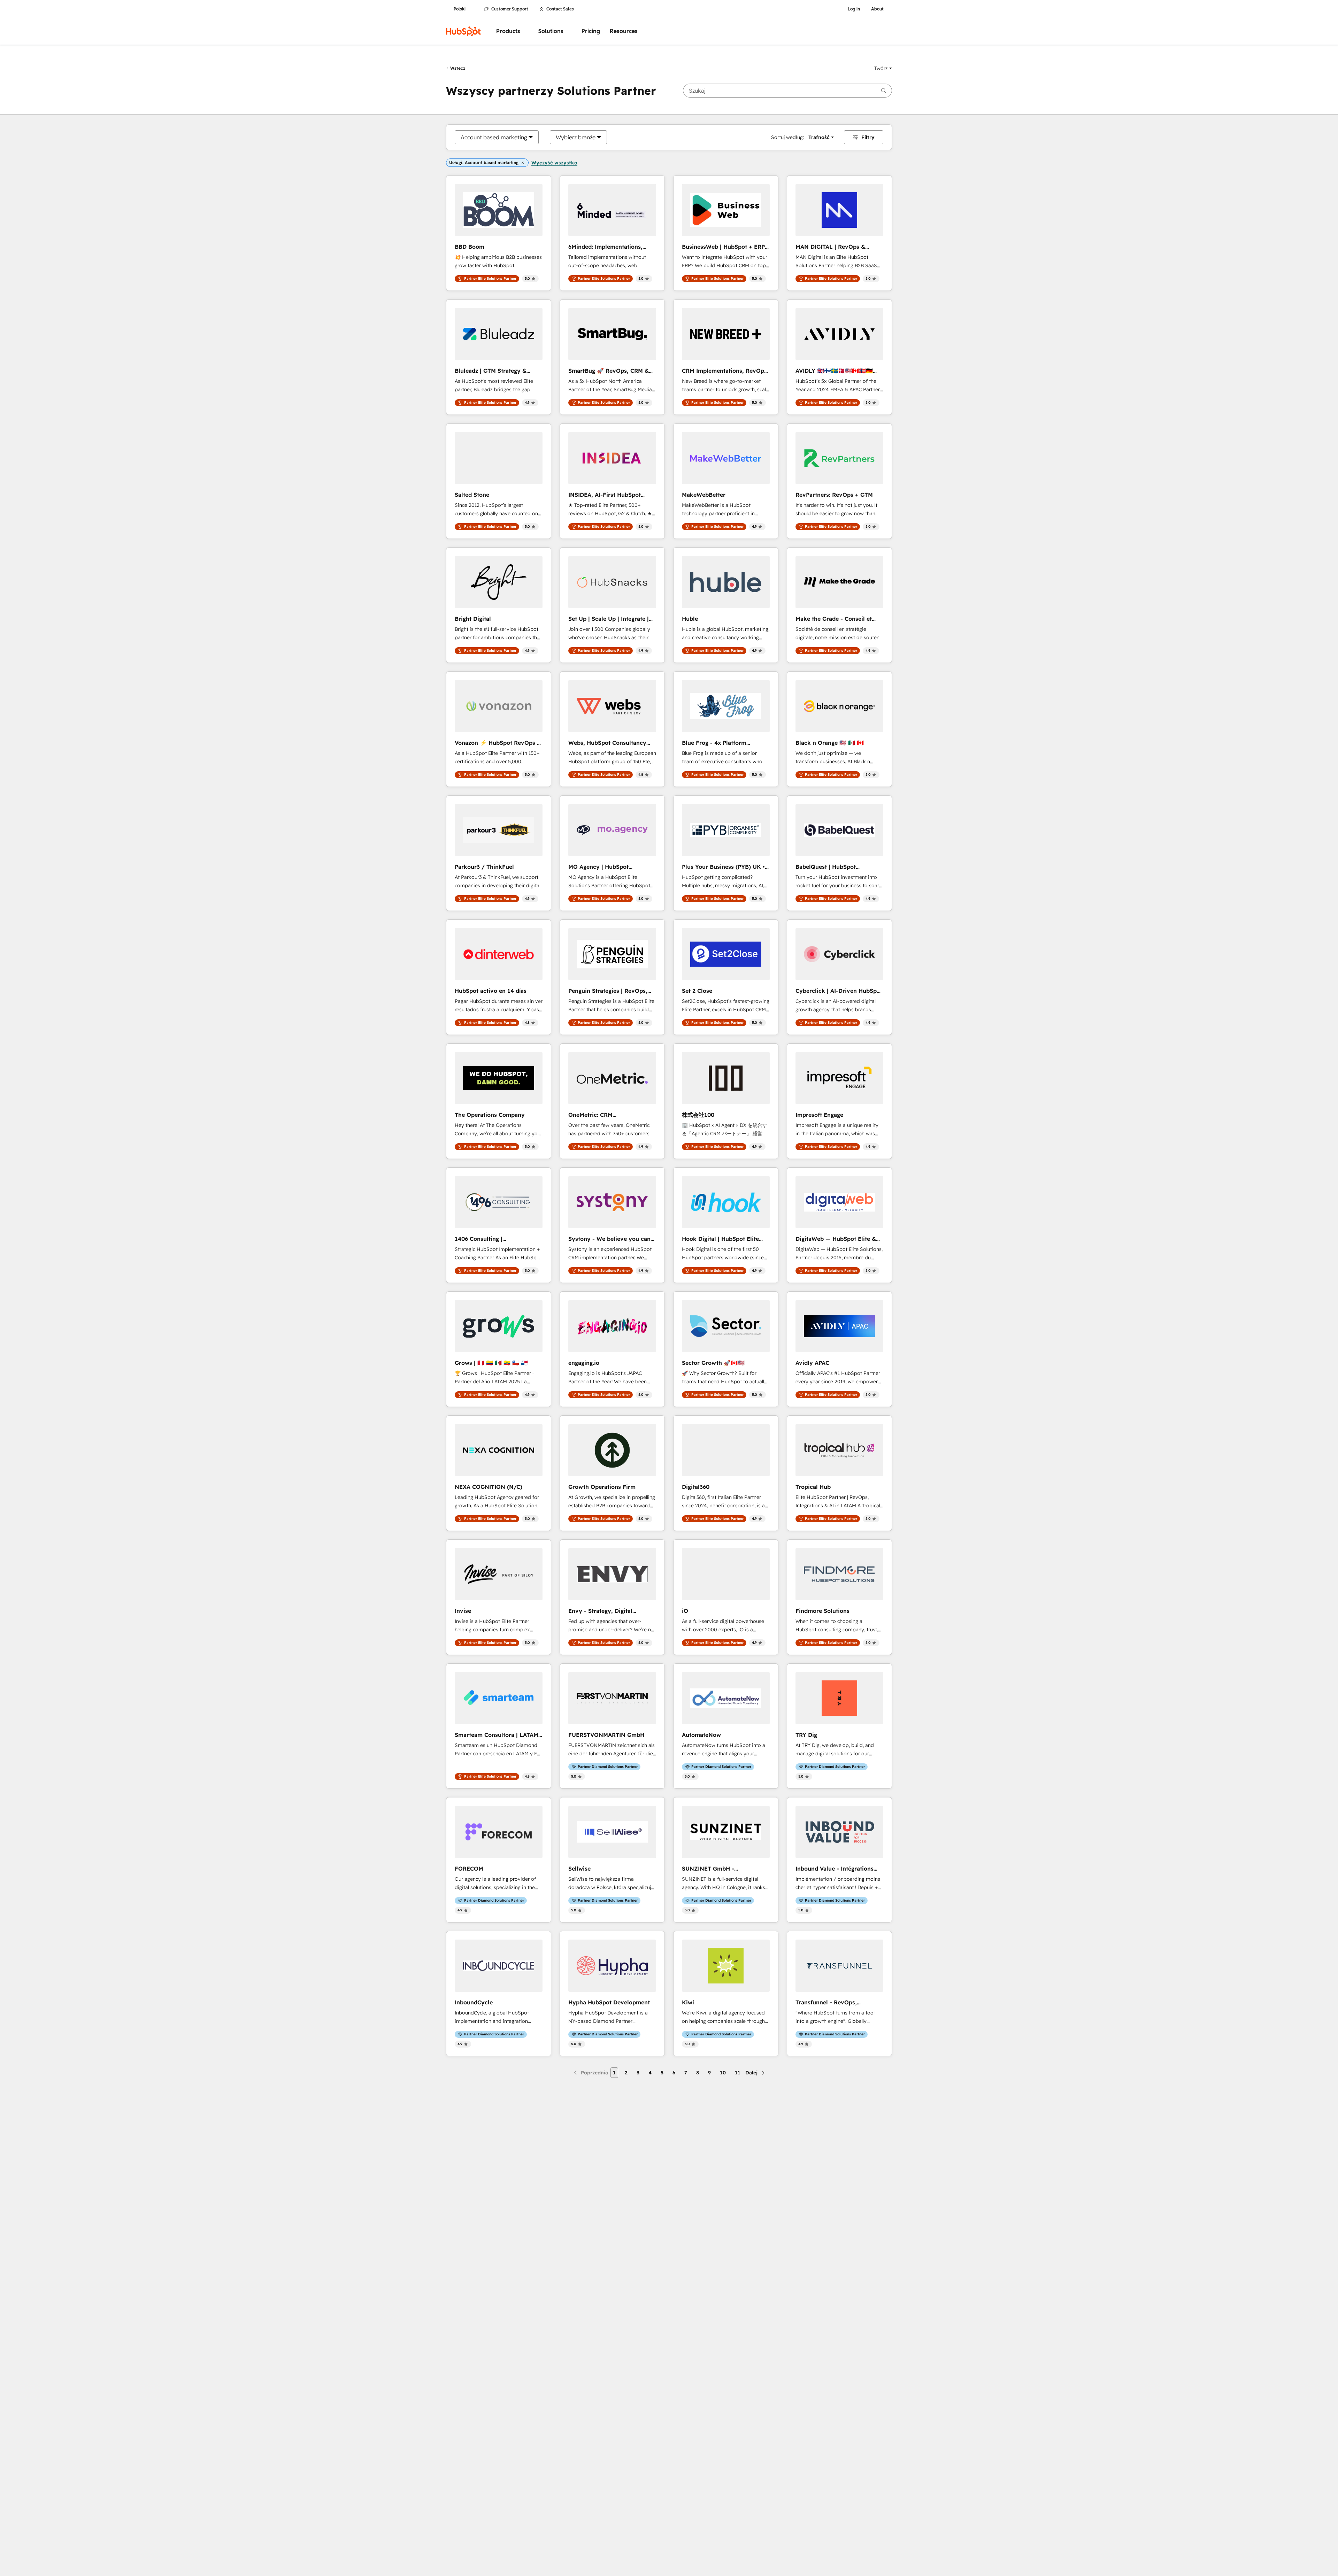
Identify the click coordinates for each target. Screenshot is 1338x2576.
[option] (494, 137)
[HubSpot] (463, 31)
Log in (854, 9)
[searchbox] (787, 91)
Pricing (591, 31)
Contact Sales (560, 9)
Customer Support (510, 9)
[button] (883, 68)
